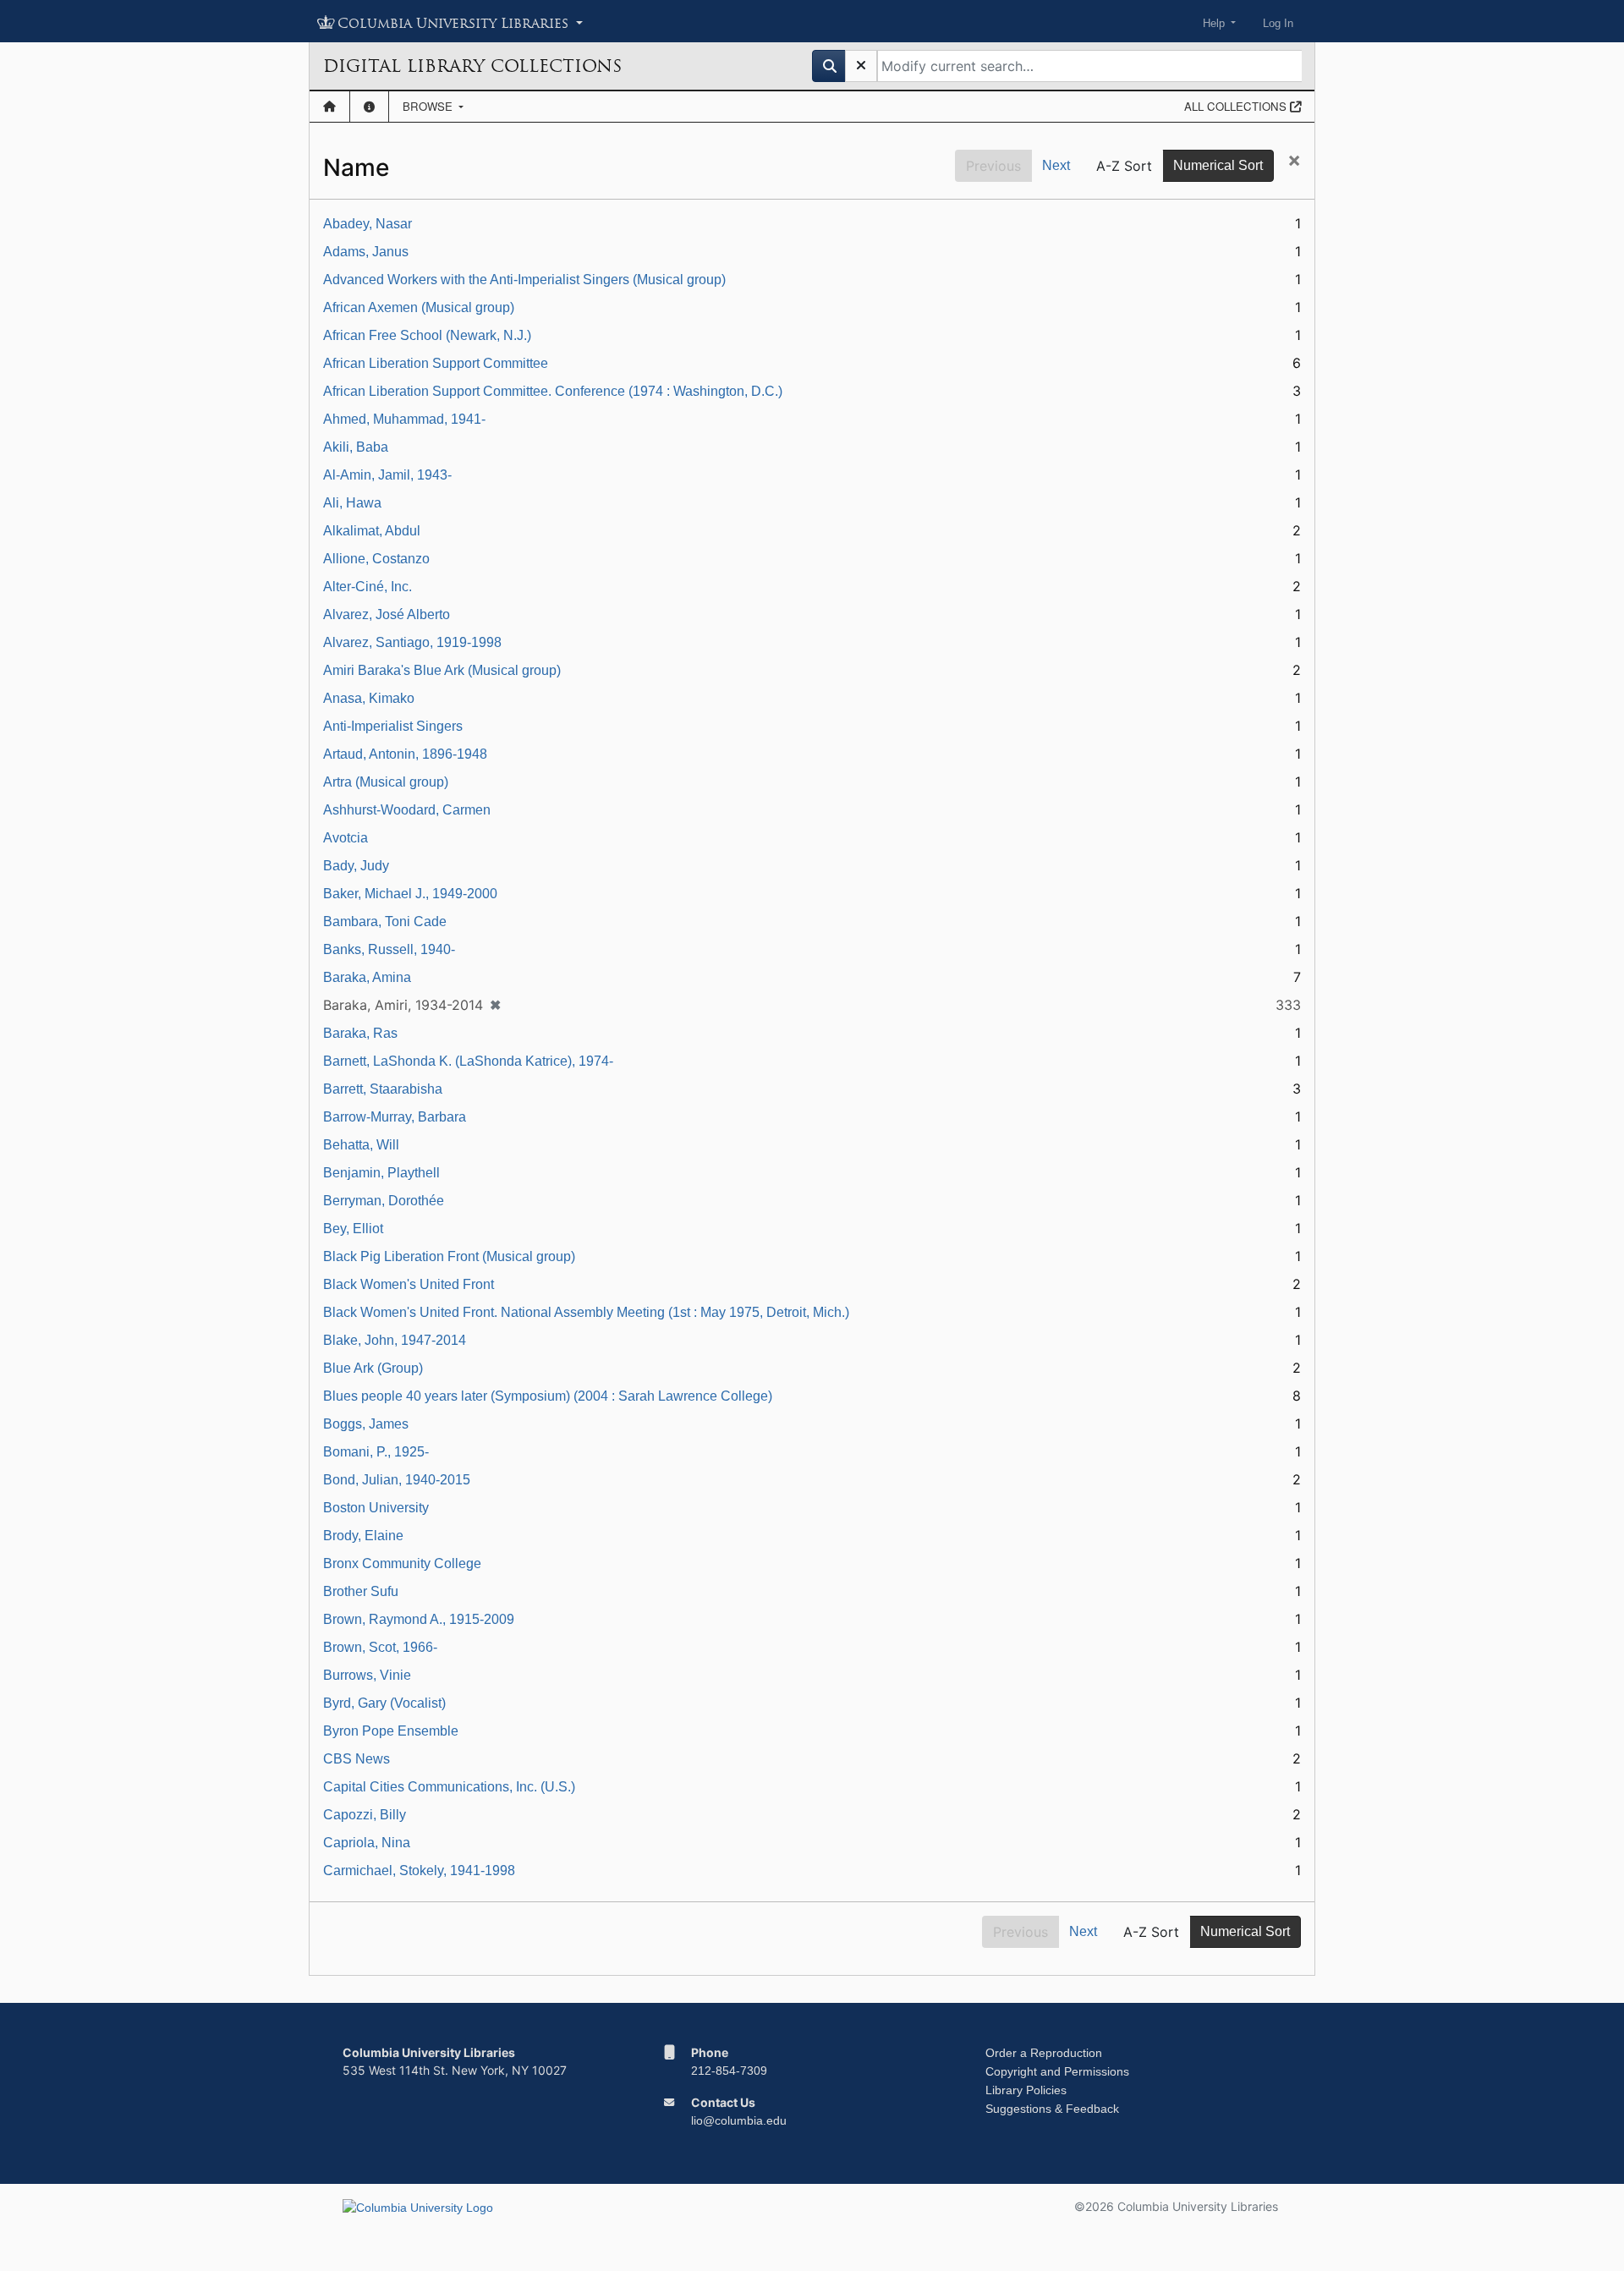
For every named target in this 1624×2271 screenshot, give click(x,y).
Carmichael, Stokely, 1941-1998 (419, 1871)
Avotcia (346, 838)
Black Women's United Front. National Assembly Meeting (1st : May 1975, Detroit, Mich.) (586, 1312)
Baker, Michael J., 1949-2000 (410, 894)
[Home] (329, 107)
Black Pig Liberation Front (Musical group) (449, 1256)
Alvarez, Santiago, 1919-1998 (412, 642)
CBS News (357, 1759)
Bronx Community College (402, 1563)
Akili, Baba (356, 447)
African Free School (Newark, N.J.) (427, 335)
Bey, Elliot (353, 1229)
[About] (369, 107)
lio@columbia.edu (739, 2120)
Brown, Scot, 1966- (380, 1647)
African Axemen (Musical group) (419, 307)
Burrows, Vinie (367, 1675)
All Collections (1237, 106)
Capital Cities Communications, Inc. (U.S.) (449, 1787)
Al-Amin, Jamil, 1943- (387, 475)
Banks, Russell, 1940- (389, 949)
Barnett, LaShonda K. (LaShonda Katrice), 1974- (468, 1061)
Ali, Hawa (352, 503)
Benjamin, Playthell (381, 1173)
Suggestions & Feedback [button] (1052, 2109)
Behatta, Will (361, 1145)
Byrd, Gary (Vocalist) (384, 1703)
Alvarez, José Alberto (387, 614)
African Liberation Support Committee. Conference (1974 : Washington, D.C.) (553, 391)
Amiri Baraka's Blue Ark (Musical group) (442, 670)
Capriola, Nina (367, 1843)
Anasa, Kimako (369, 698)
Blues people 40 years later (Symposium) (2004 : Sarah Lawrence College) (548, 1396)
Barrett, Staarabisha (383, 1089)
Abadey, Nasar (368, 224)
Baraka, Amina (367, 977)
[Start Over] (861, 66)
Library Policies (1026, 2090)
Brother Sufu (361, 1591)
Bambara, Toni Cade (385, 922)
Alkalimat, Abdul (372, 531)
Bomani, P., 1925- (376, 1452)
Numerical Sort (1218, 165)
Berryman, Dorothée (384, 1201)
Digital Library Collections (472, 66)
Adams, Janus (366, 252)
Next (1056, 165)
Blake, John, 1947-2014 (395, 1340)
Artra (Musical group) (386, 782)
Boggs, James (366, 1424)
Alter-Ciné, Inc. (368, 587)
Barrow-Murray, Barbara (395, 1117)
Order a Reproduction (1044, 2053)
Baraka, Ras (360, 1033)
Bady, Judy (356, 866)
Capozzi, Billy (365, 1815)
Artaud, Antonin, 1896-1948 (405, 754)
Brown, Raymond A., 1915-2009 (419, 1619)
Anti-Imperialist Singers (393, 726)
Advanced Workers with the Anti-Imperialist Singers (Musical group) (524, 280)
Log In (1278, 23)
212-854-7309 (729, 2071)
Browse (429, 106)
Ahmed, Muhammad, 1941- (404, 419)
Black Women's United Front (409, 1284)
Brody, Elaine (363, 1536)
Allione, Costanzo (376, 559)
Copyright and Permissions (1057, 2071)
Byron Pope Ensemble (391, 1731)
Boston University (376, 1508)
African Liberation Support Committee (436, 363)
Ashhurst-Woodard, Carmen (407, 810)
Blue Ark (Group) (373, 1368)
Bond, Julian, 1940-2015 (397, 1480)
